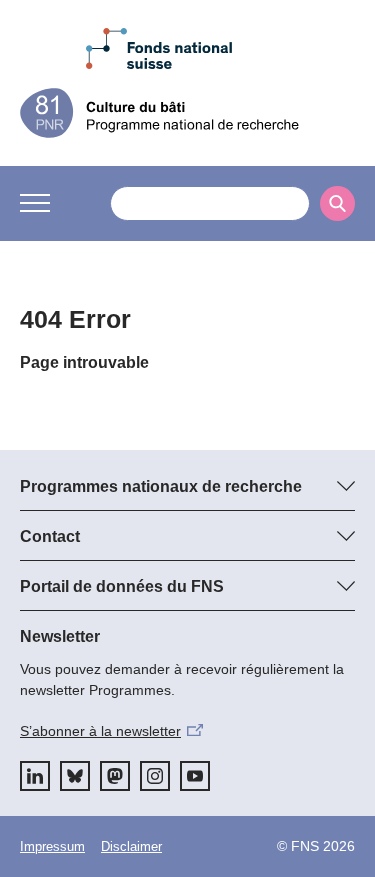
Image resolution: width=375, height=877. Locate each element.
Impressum (52, 846)
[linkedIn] (35, 776)
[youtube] (195, 776)
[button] (35, 203)
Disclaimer (131, 846)
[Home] (187, 113)
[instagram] (155, 776)
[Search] (337, 203)
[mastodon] (115, 776)
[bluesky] (75, 776)
